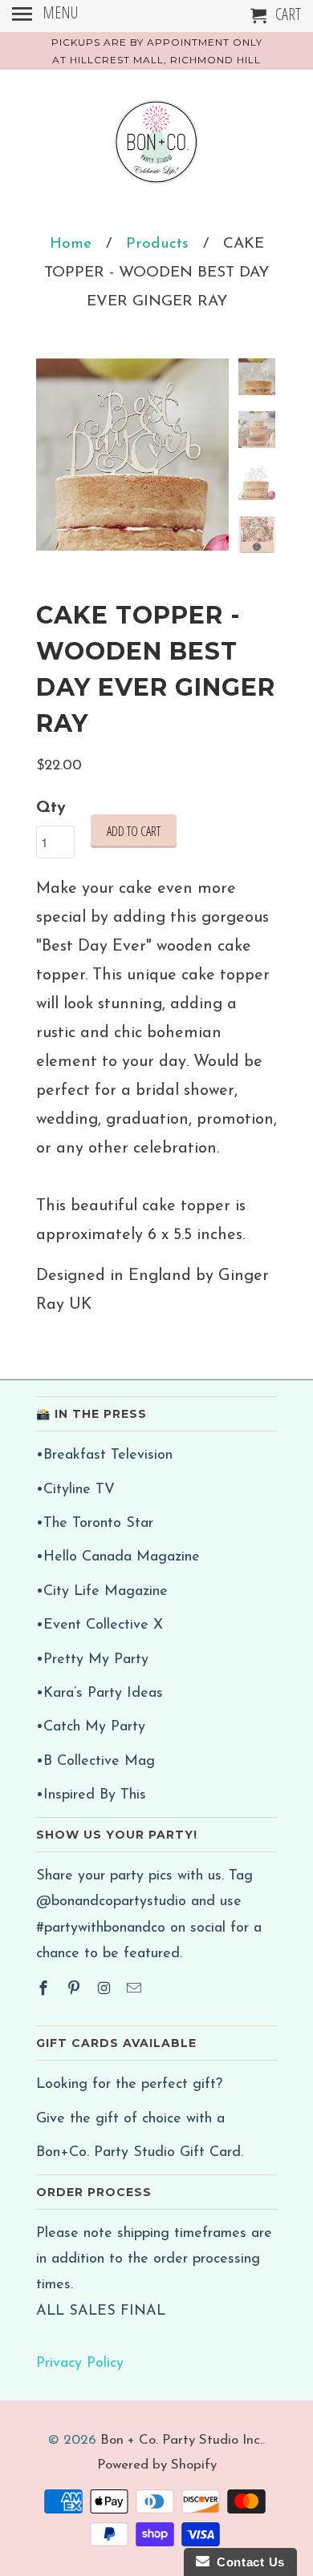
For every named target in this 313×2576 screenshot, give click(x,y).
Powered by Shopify (157, 2465)
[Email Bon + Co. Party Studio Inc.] (136, 1990)
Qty (51, 808)
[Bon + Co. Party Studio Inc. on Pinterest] (75, 1990)
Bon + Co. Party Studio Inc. (181, 2440)
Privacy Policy (80, 2364)
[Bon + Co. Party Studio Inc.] (156, 148)
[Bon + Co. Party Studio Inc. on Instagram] (106, 1990)
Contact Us (247, 2562)
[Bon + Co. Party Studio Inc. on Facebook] (45, 1990)
